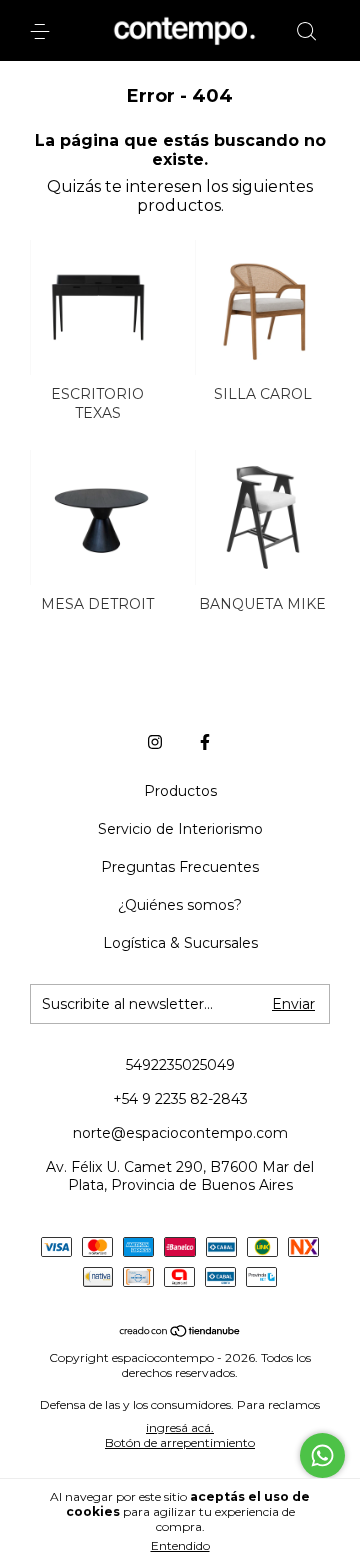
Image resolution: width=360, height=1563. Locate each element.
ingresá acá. (180, 1427)
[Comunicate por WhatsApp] (322, 1455)
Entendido (180, 1545)
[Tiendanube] (180, 1332)
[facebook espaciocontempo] (205, 742)
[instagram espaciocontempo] (155, 742)
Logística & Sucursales (180, 943)
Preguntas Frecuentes (180, 867)
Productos (180, 791)
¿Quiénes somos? (180, 905)
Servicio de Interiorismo (180, 829)
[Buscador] (306, 32)
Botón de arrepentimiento (180, 1442)
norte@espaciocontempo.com (180, 1133)
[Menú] (43, 32)
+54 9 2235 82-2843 (180, 1099)
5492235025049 (180, 1065)
